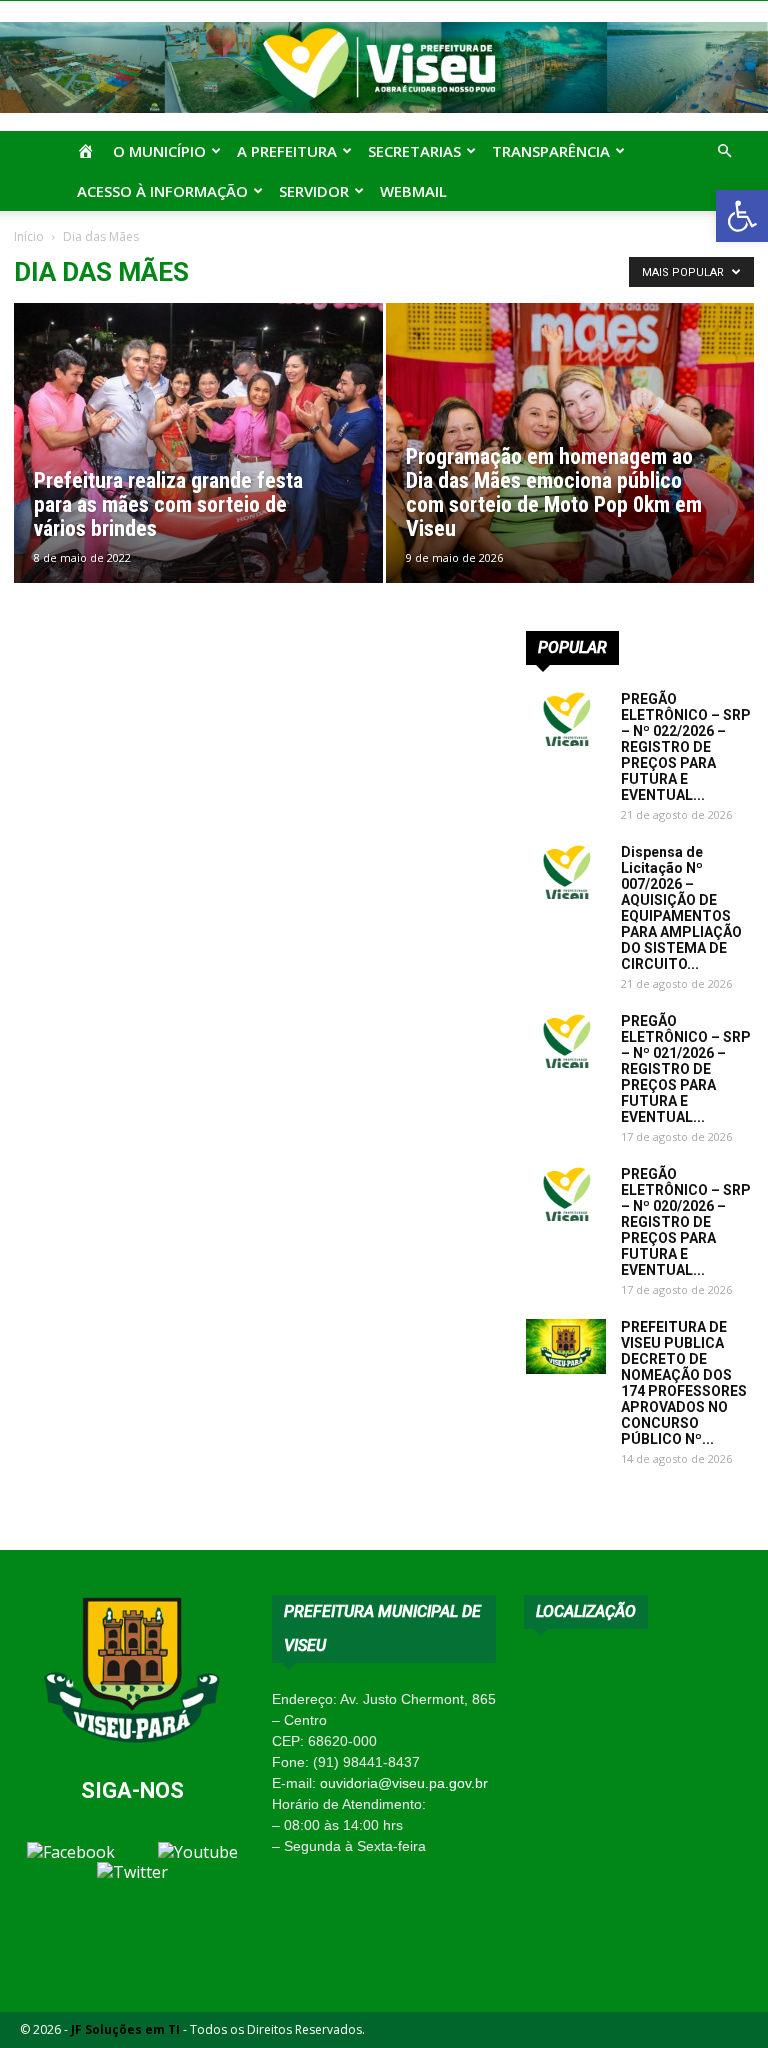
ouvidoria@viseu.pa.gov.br (404, 1783)
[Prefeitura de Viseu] (384, 67)
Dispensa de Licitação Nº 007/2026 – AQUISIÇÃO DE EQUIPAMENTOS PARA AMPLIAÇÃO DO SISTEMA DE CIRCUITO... (681, 908)
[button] (742, 216)
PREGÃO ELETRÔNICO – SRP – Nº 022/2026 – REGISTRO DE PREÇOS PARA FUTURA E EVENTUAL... (686, 747)
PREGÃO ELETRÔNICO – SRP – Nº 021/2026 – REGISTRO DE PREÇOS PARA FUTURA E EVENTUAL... (686, 1069)
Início (29, 236)
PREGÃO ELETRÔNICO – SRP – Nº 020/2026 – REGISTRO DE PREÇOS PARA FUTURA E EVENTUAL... (686, 1222)
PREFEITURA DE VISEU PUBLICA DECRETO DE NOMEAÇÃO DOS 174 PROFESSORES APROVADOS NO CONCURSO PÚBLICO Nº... (684, 1383)
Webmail (413, 191)
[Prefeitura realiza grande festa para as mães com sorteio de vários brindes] (198, 462)
